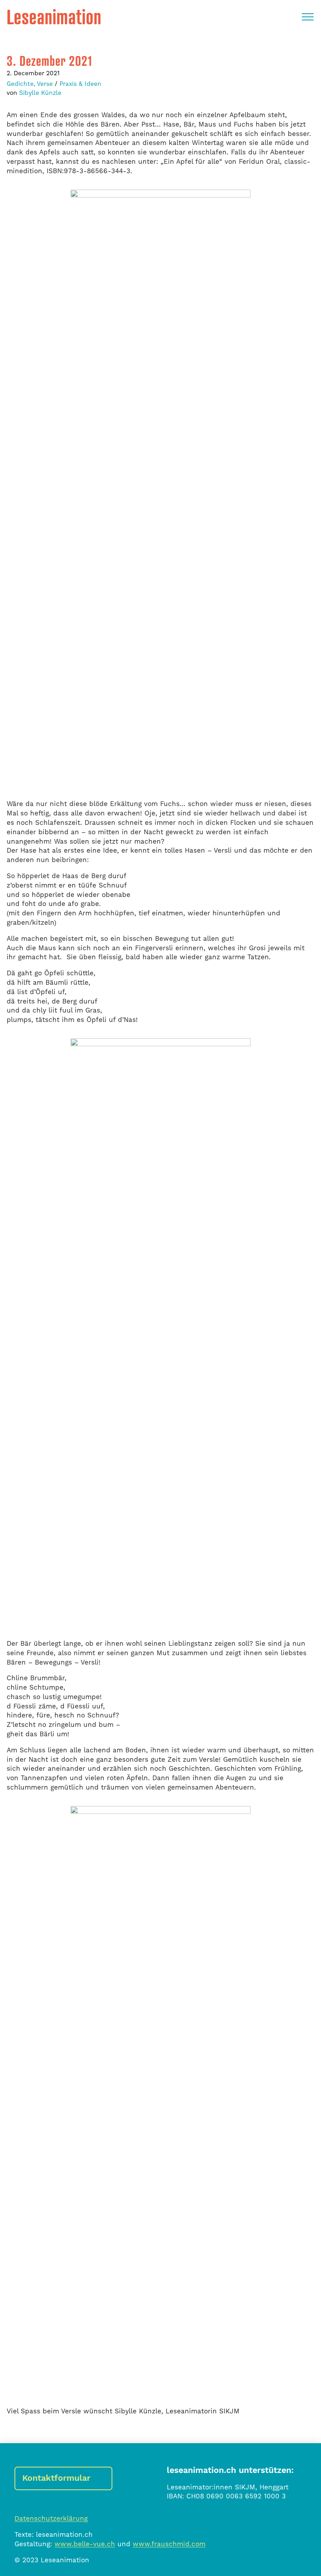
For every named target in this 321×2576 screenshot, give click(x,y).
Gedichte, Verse (30, 84)
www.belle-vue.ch (85, 2544)
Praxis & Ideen (80, 84)
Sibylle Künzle (40, 93)
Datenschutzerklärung (51, 2519)
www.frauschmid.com (169, 2544)
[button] (308, 17)
